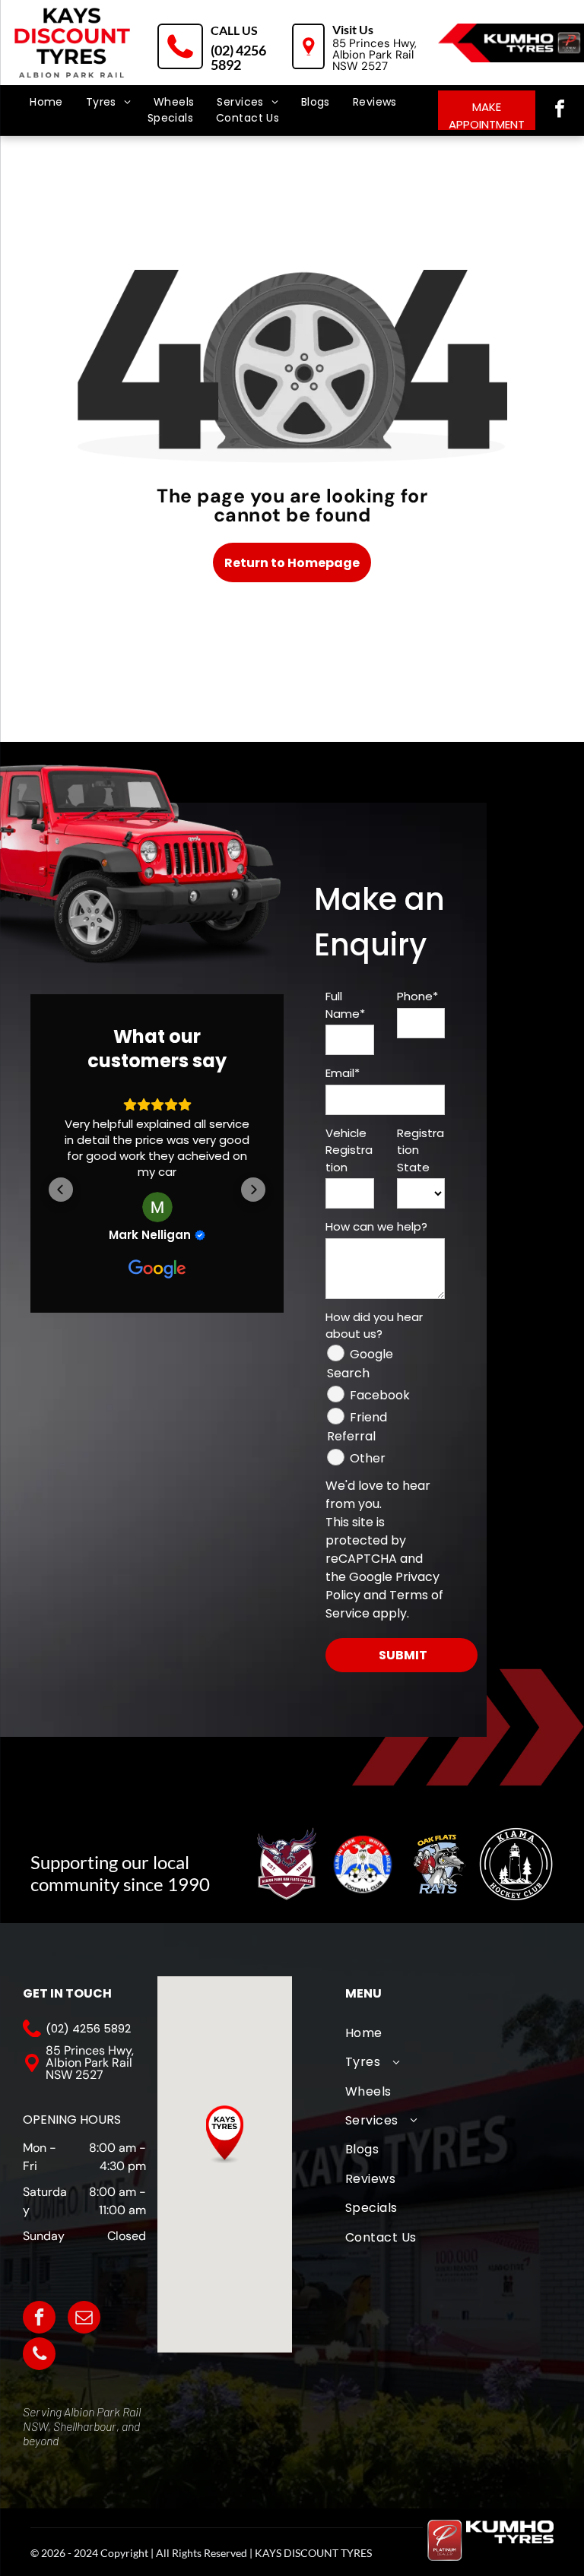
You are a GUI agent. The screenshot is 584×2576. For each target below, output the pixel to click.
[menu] (33, 68)
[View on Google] (157, 1207)
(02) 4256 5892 (238, 57)
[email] (84, 2319)
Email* (343, 1073)
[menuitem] (46, 102)
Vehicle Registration (349, 1150)
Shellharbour (85, 2426)
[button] (61, 1190)
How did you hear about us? (374, 1326)
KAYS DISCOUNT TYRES (313, 2553)
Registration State (421, 1150)
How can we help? (376, 1226)
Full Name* (345, 1005)
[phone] (39, 2356)
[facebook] (560, 111)
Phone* (417, 996)
